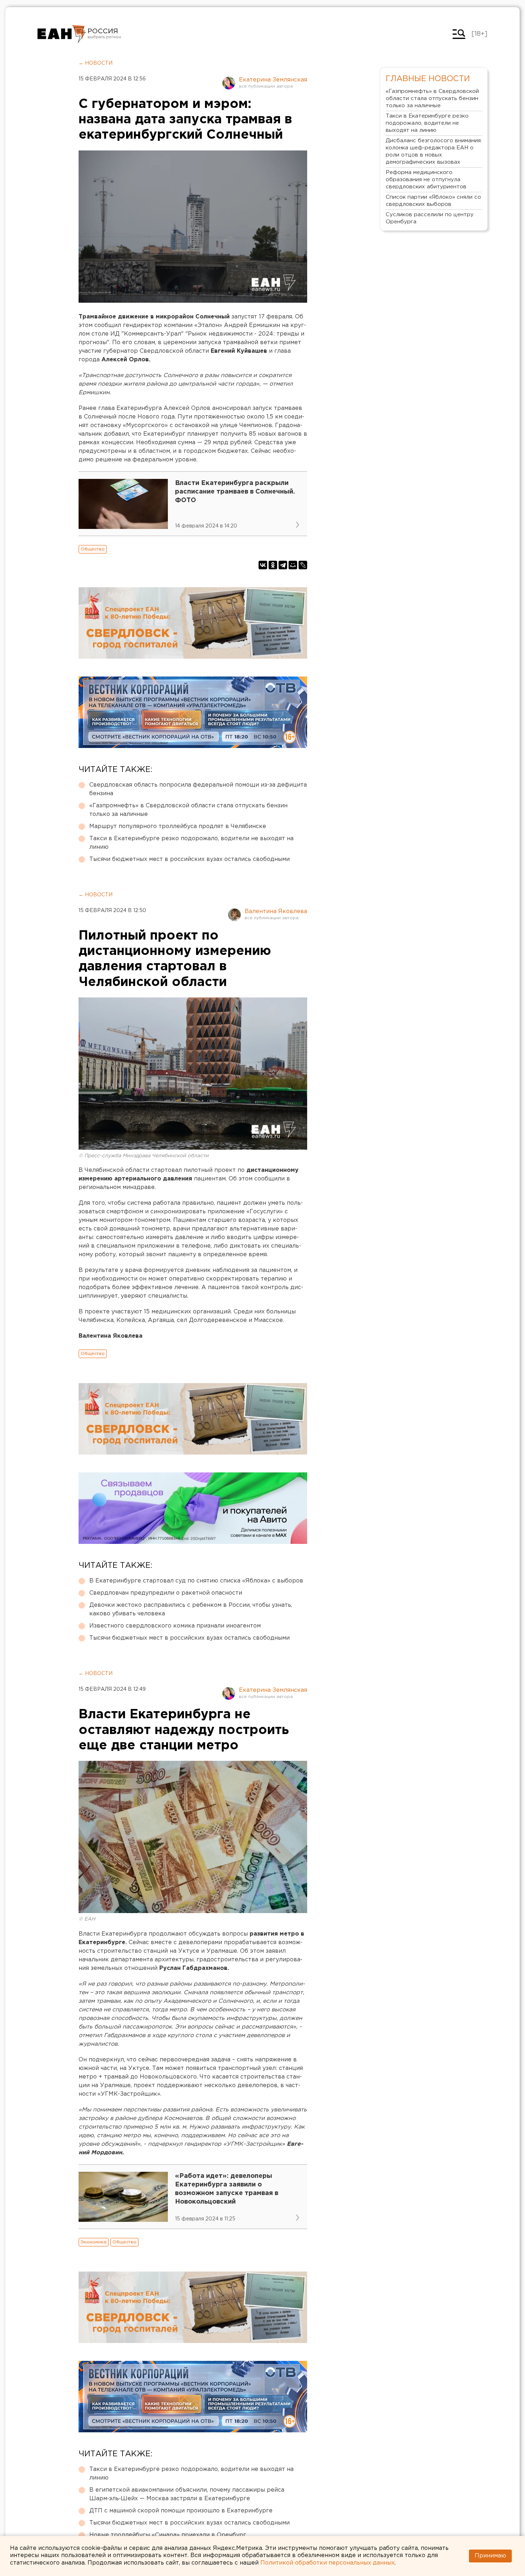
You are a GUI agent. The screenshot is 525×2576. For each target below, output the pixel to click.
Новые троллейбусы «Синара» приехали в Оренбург (168, 2535)
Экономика (94, 2242)
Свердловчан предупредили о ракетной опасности (166, 1593)
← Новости (96, 63)
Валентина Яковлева (276, 911)
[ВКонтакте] (263, 565)
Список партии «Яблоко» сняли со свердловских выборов (433, 201)
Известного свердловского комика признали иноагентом (175, 1626)
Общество (93, 549)
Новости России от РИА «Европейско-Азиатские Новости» (62, 34)
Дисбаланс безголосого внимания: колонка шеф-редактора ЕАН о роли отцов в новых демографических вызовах (434, 151)
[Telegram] (283, 565)
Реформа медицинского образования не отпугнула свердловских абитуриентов (426, 180)
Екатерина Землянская (273, 80)
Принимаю (490, 2556)
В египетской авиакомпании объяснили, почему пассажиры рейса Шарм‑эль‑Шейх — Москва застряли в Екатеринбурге (187, 2494)
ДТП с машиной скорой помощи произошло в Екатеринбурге (181, 2511)
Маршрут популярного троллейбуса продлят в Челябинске (178, 826)
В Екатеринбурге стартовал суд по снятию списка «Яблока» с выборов (196, 1581)
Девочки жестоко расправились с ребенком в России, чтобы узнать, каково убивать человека (191, 1609)
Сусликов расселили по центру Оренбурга (430, 218)
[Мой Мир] (293, 565)
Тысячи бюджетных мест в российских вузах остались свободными (189, 859)
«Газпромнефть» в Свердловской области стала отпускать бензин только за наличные (188, 810)
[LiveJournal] (303, 565)
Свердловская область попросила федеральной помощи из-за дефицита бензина (198, 789)
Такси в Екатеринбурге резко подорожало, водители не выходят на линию (191, 843)
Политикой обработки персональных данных (327, 2563)
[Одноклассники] (273, 565)
